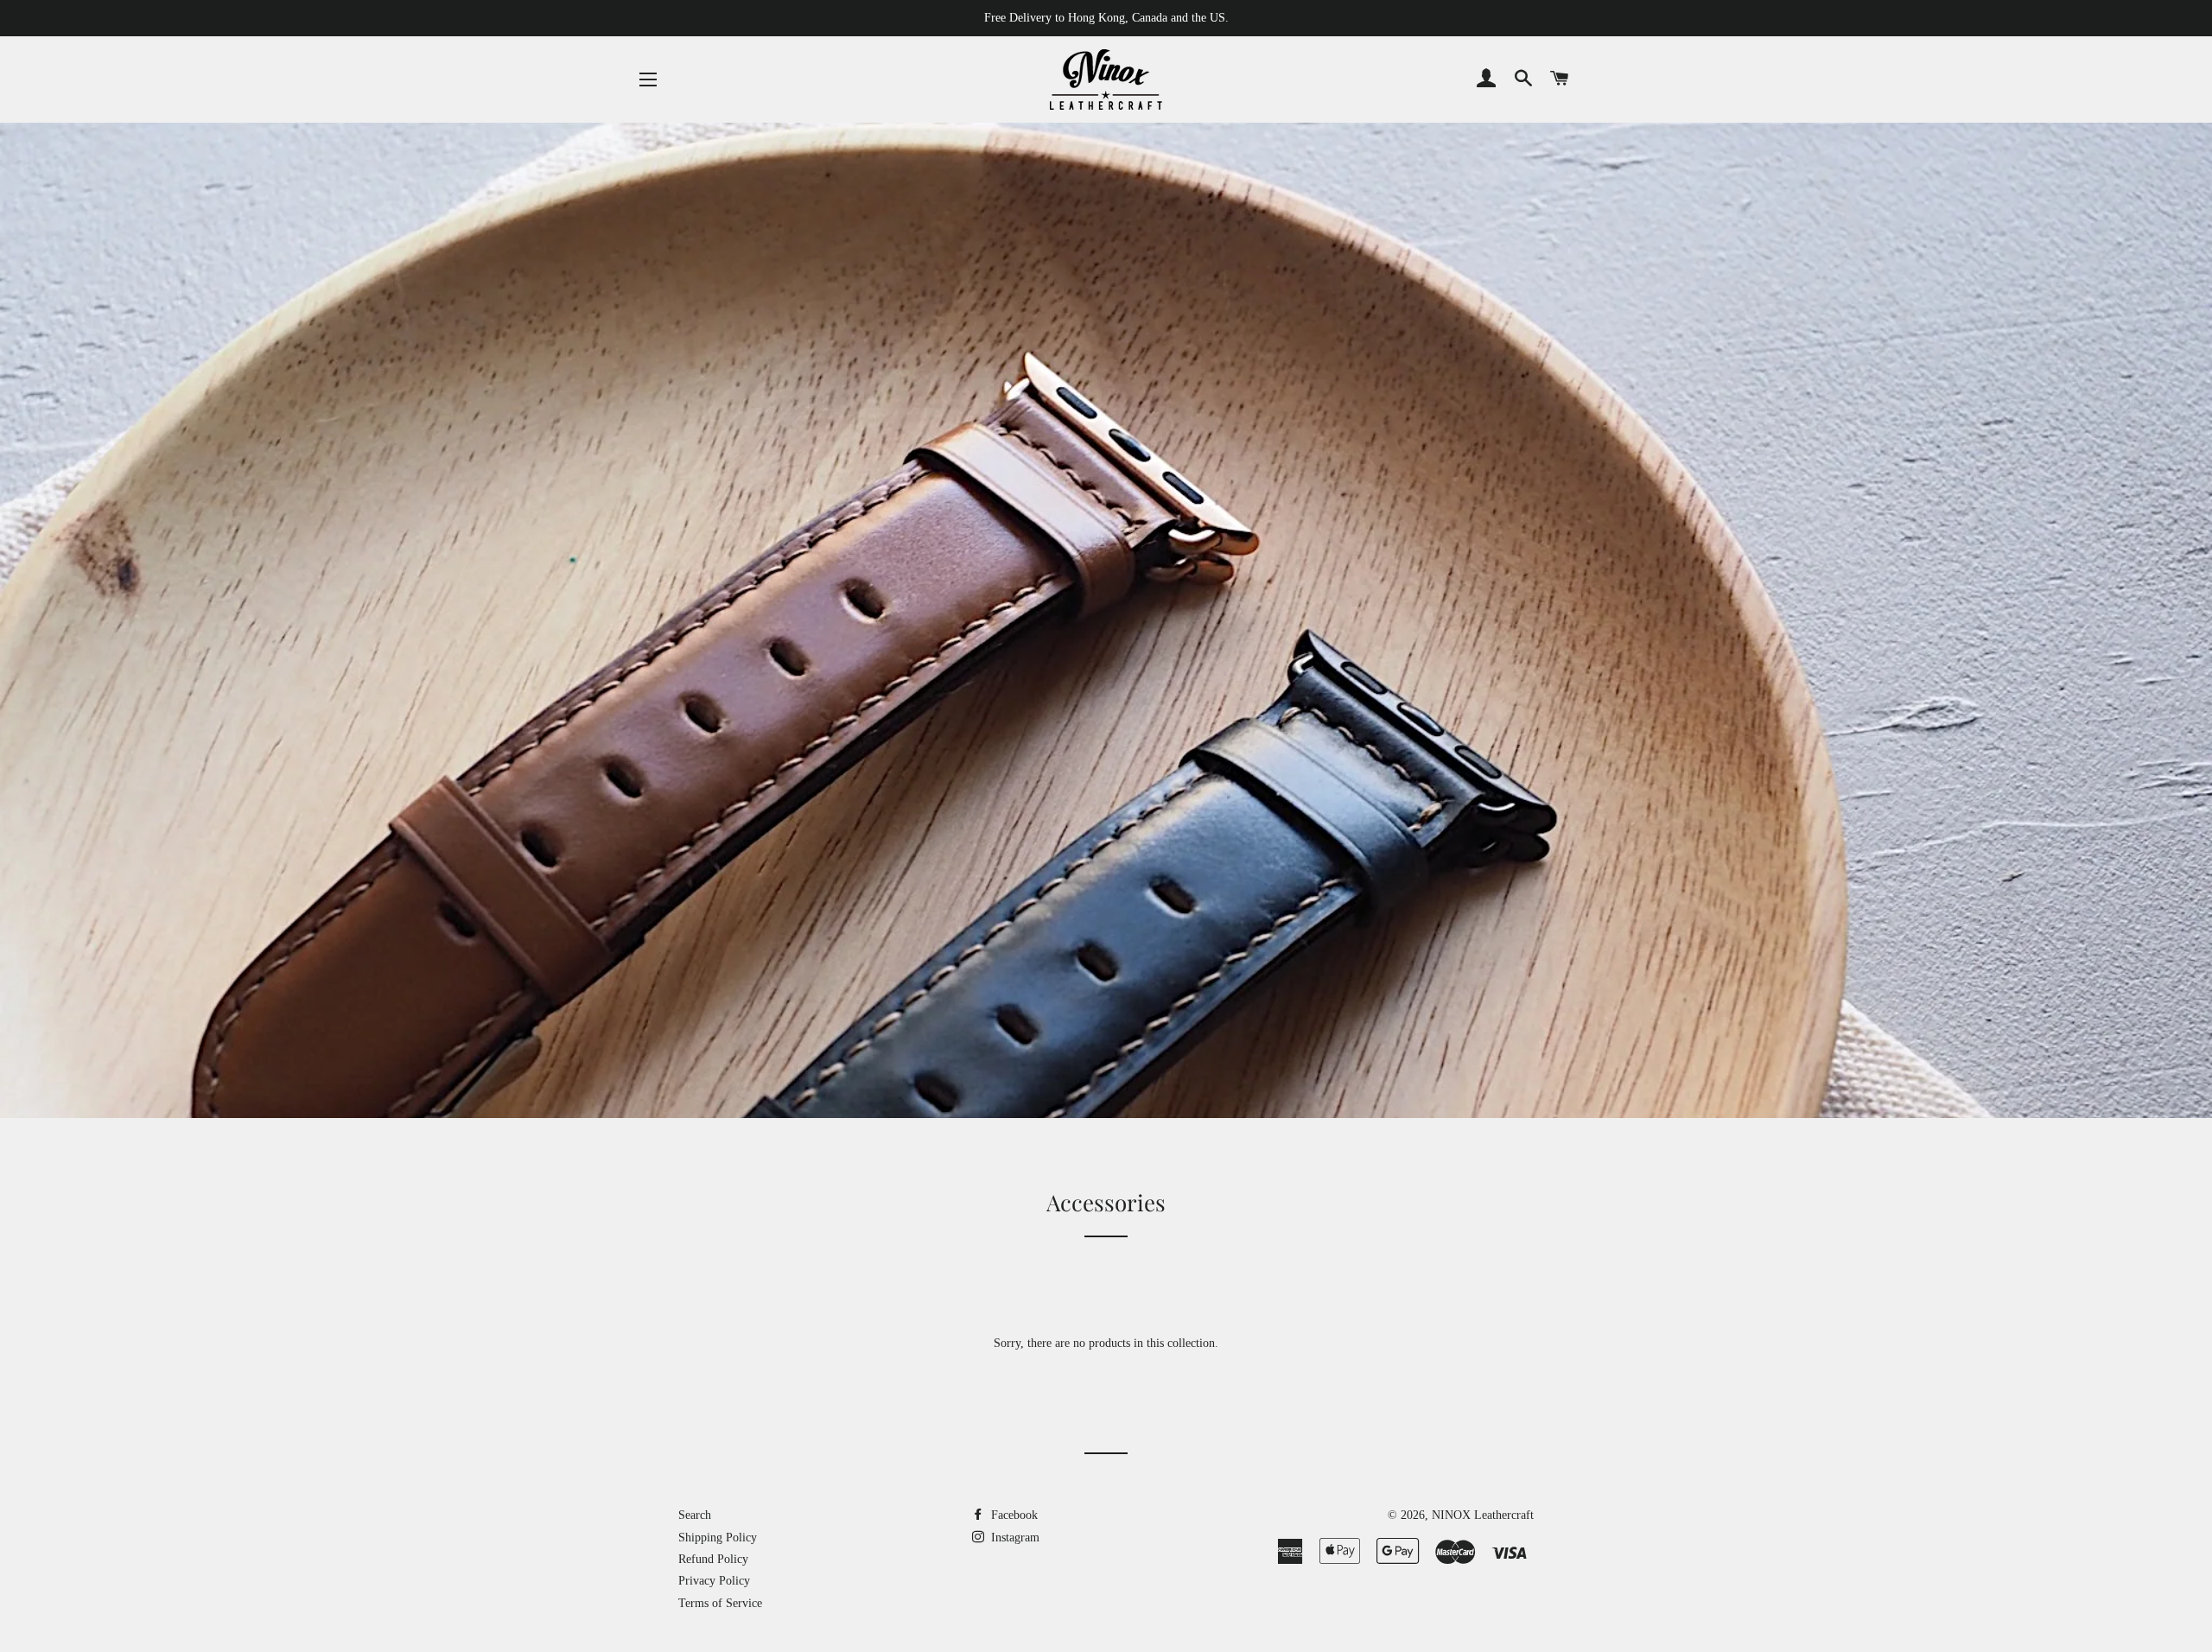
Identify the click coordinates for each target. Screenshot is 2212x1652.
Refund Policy (713, 1559)
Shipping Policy (718, 1538)
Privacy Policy (714, 1581)
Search (695, 1515)
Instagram (1014, 1538)
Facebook (1013, 1515)
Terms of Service (720, 1603)
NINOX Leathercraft (1483, 1515)
